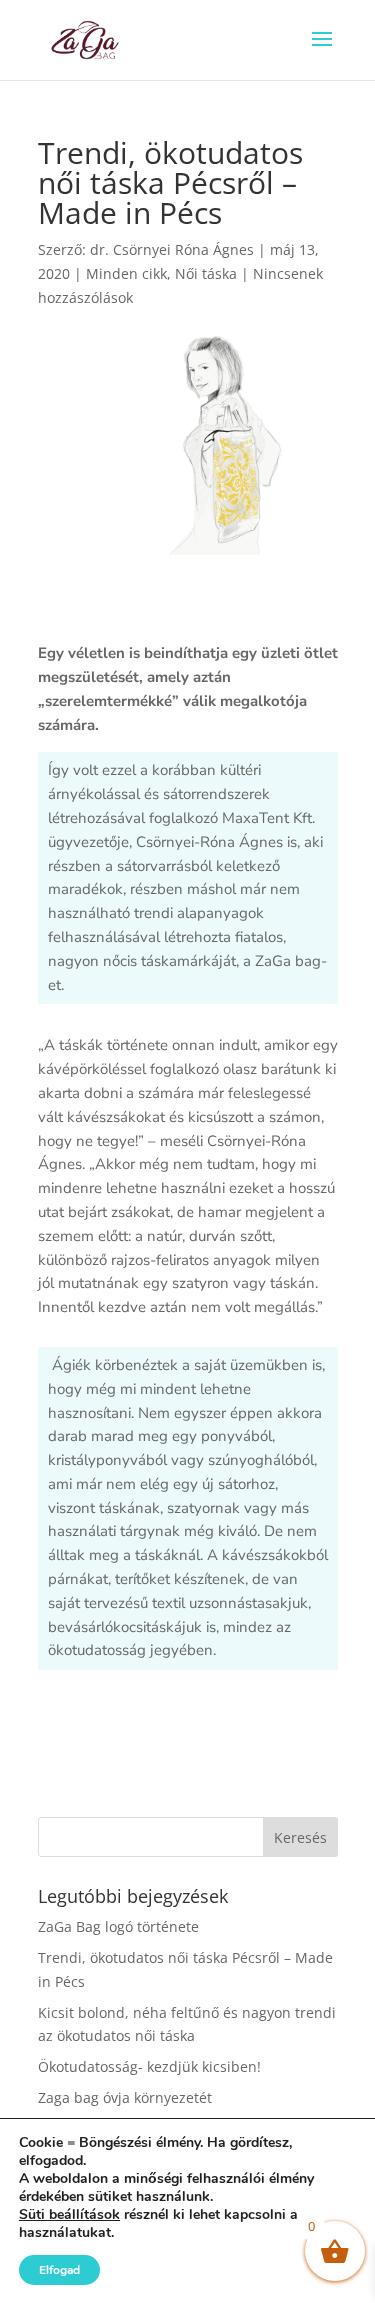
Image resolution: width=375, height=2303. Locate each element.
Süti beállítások (69, 2215)
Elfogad (59, 2270)
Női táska (206, 273)
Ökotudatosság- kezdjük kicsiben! (149, 2066)
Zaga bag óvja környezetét (125, 2097)
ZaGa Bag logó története (118, 1926)
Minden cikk (126, 273)
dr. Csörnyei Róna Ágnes (172, 249)
